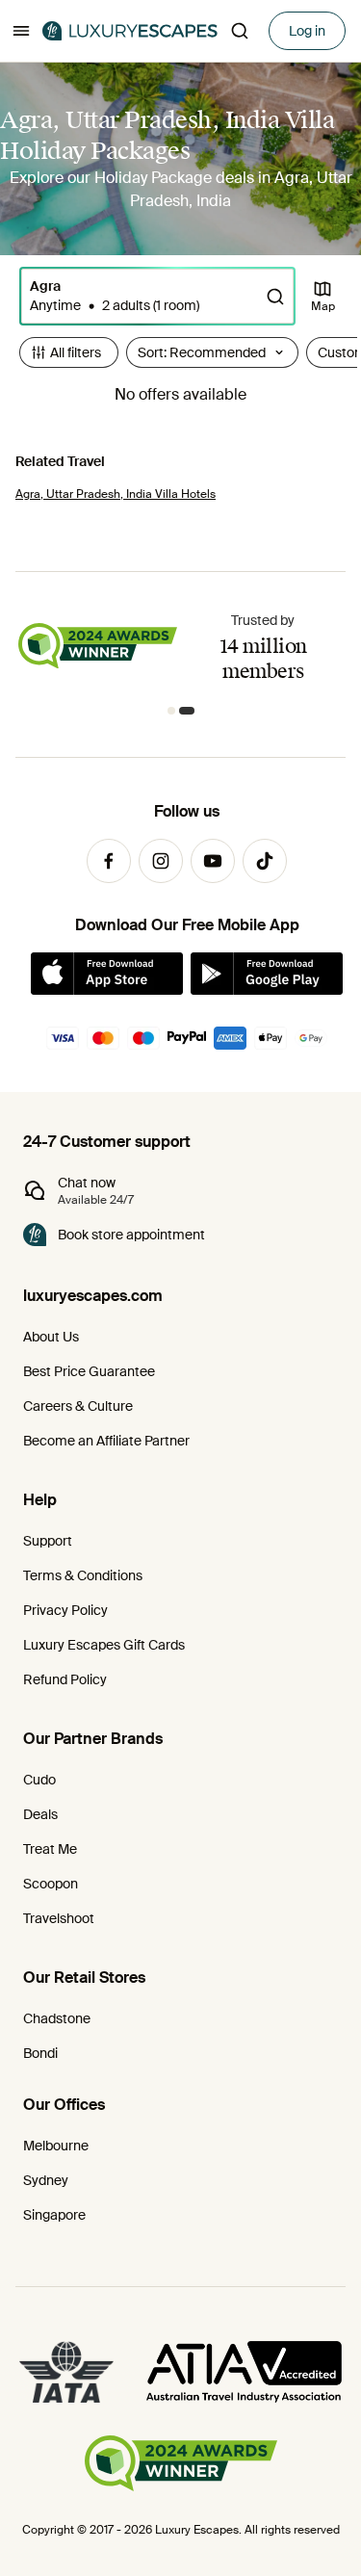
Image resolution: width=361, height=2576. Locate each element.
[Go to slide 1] (175, 711)
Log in (307, 31)
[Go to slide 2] (191, 711)
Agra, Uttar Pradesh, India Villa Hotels (116, 494)
